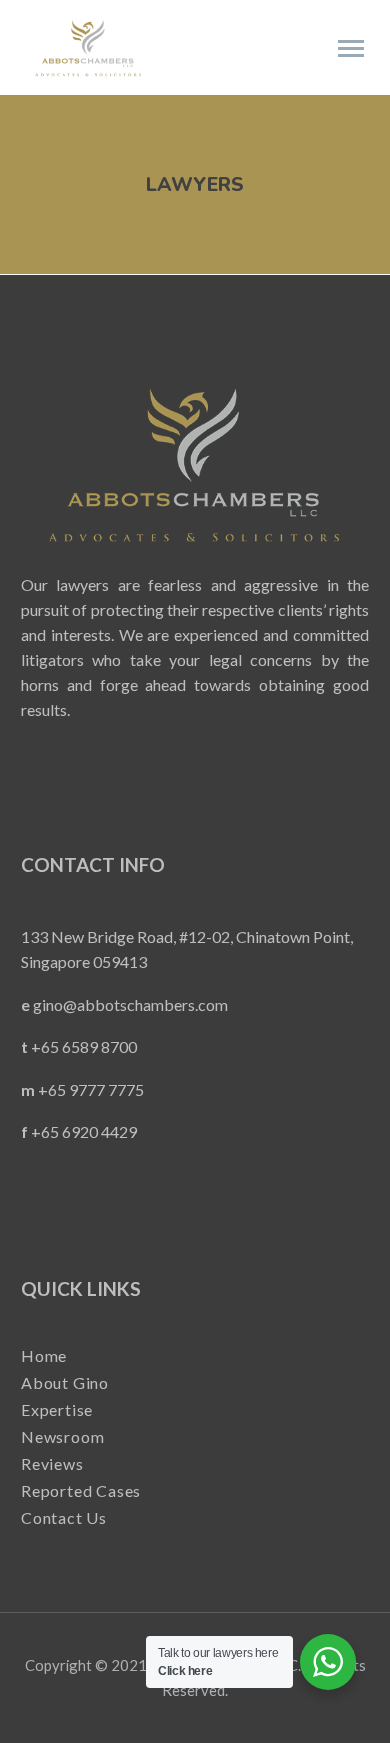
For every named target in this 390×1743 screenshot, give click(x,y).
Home (44, 1355)
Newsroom (62, 1435)
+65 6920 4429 (84, 1131)
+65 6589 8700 (84, 1046)
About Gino (65, 1381)
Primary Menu (351, 49)
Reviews (52, 1462)
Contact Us (64, 1516)
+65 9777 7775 (91, 1089)
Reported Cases (81, 1489)
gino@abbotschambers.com (130, 1004)
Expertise (57, 1408)
